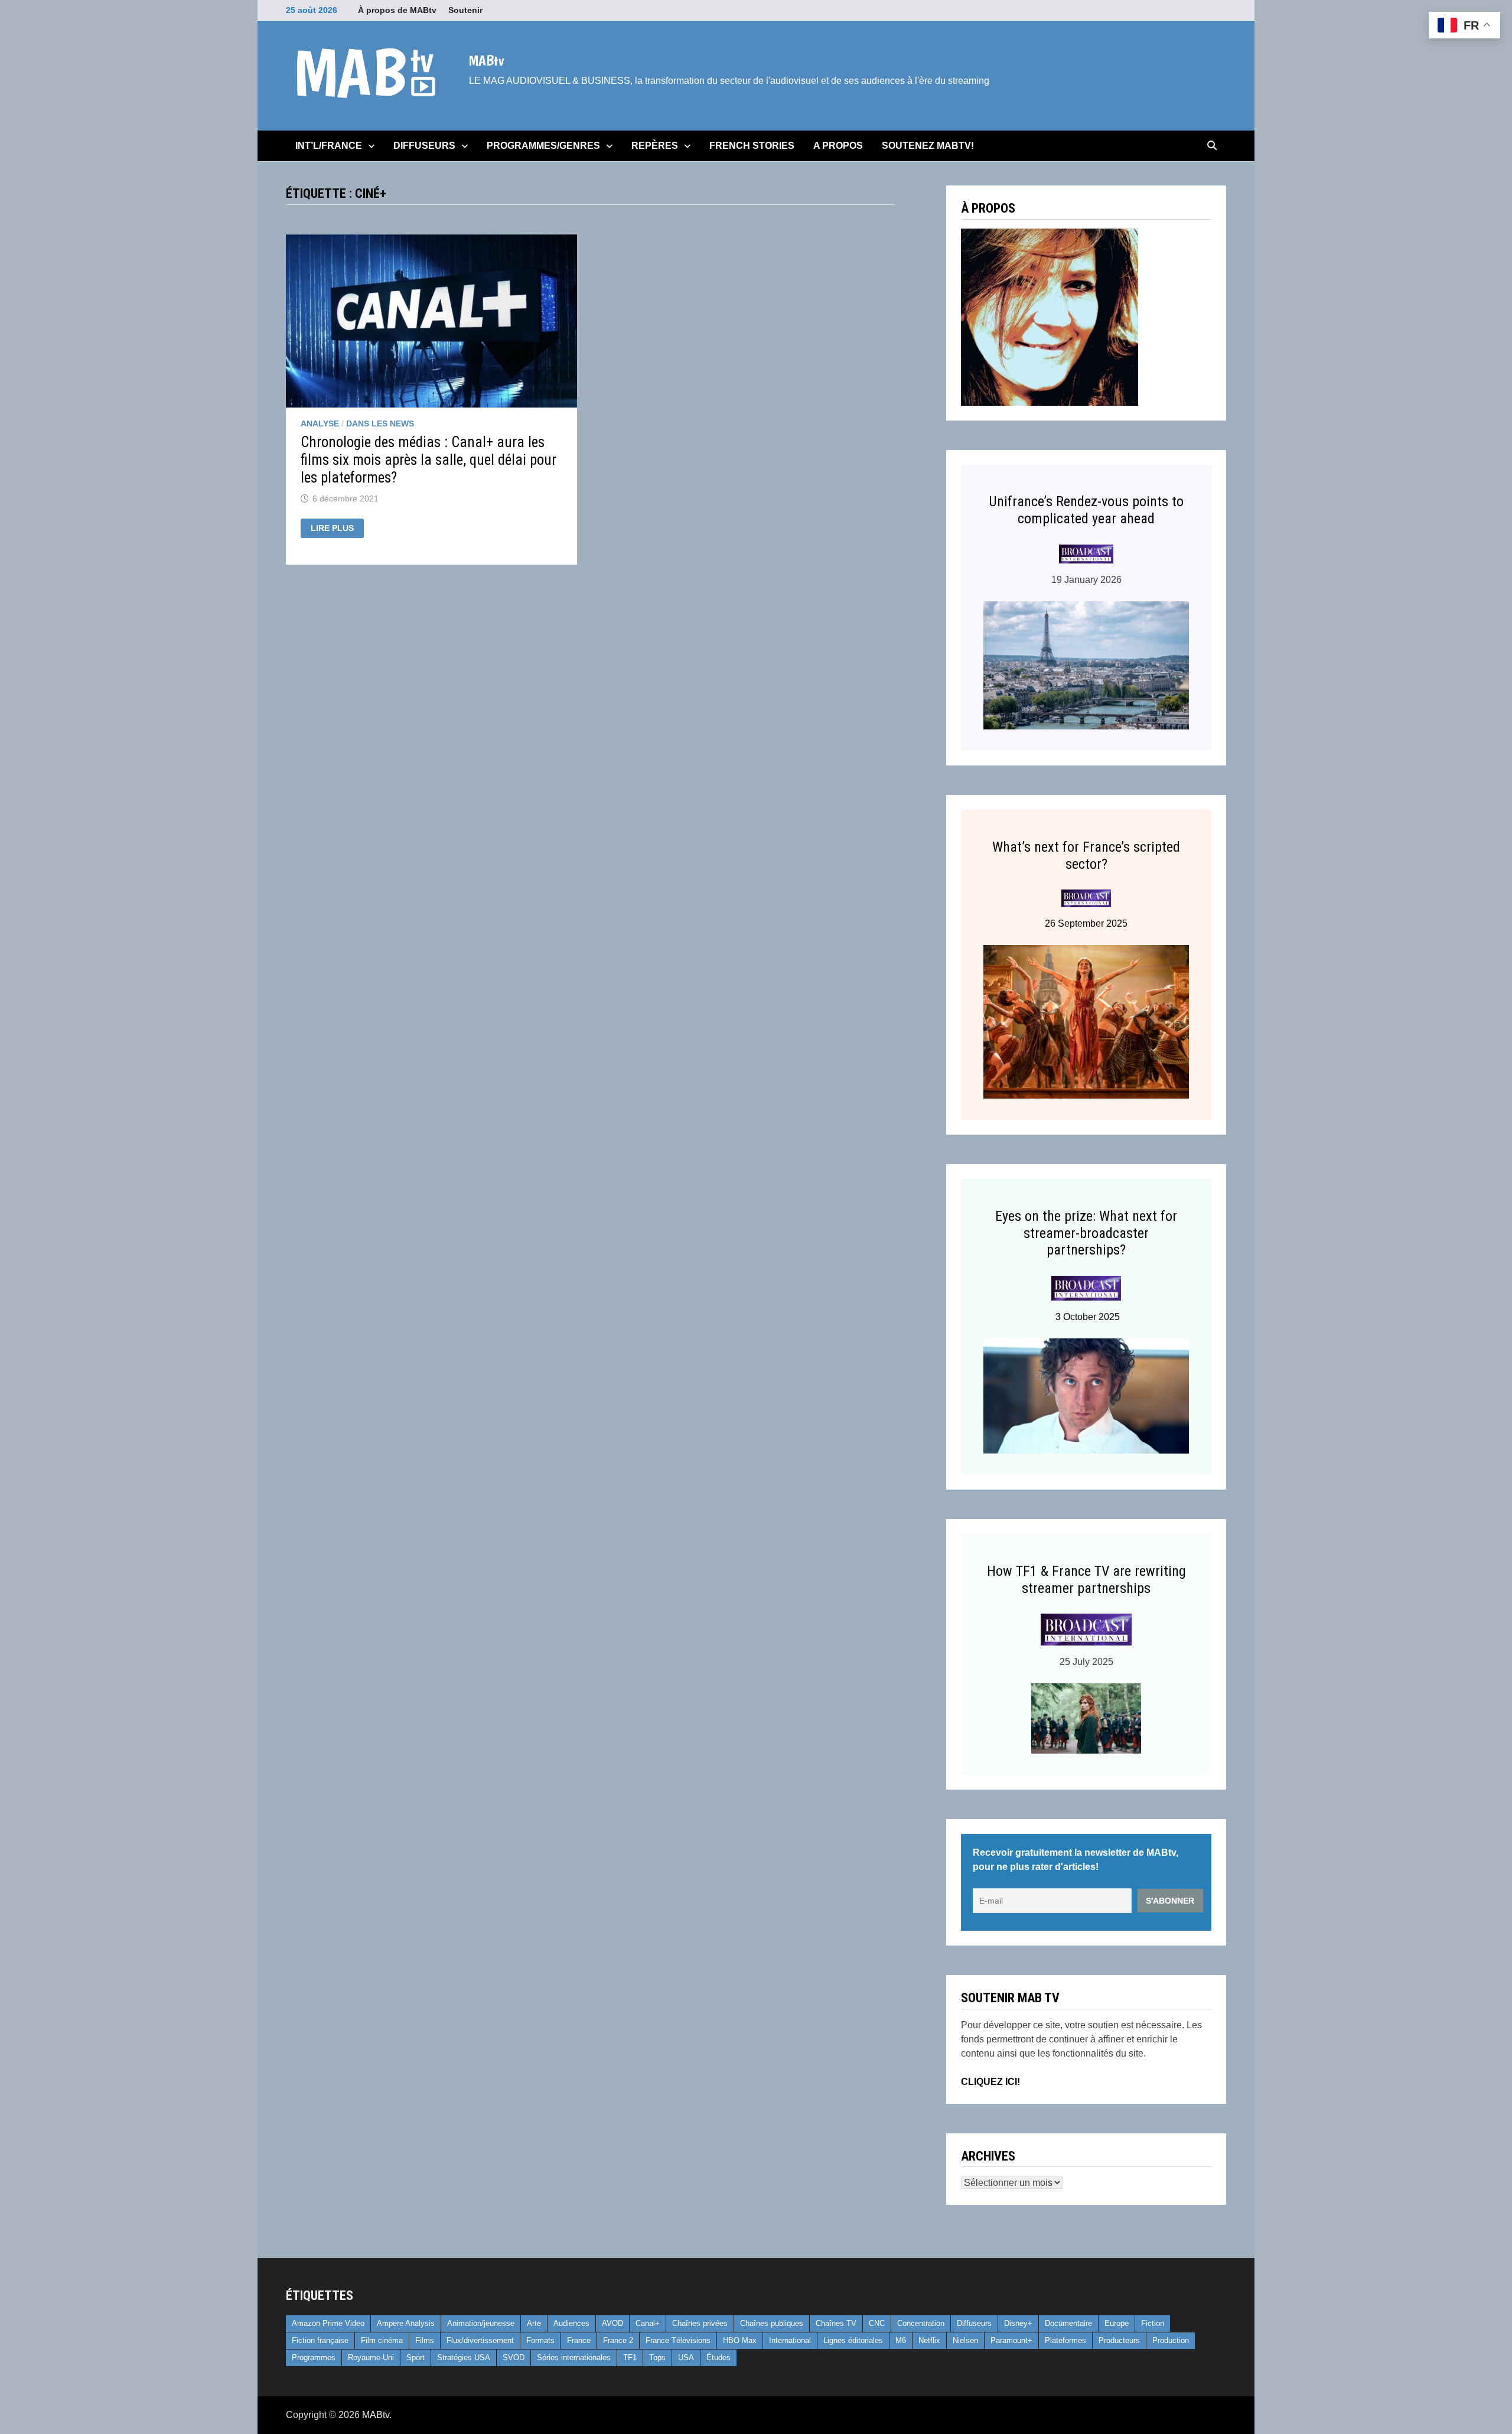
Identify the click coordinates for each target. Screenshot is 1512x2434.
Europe (1117, 2323)
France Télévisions (678, 2340)
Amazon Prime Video (328, 2323)
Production (1171, 2340)
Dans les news (380, 423)
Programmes (314, 2358)
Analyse (320, 423)
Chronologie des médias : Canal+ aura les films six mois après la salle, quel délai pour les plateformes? (428, 460)
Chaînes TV (836, 2323)
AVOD (612, 2323)
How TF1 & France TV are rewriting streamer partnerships (1086, 1580)
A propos (838, 146)
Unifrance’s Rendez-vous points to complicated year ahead (1086, 510)
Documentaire (1068, 2323)
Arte (534, 2323)
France (579, 2340)
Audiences (571, 2323)
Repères (655, 146)
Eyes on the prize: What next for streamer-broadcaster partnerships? (1086, 1233)
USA (686, 2358)
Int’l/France (329, 146)
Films (425, 2340)
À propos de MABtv (397, 10)
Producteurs (1119, 2340)
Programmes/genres (543, 146)
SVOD (514, 2358)
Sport (416, 2358)
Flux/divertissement (480, 2340)
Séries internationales (574, 2358)
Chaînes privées (700, 2323)
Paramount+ (1011, 2340)
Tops (657, 2358)
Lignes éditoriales (853, 2340)
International (790, 2340)
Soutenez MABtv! (928, 146)
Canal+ (648, 2323)
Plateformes (1065, 2340)
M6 (901, 2340)
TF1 (630, 2358)
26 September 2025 (1086, 923)
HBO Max (740, 2340)
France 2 (618, 2340)
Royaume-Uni (371, 2358)
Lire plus (337, 529)
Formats (540, 2340)
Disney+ (1018, 2323)
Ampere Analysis (406, 2323)
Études (718, 2358)
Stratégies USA (464, 2358)
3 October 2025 (1086, 1317)
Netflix (929, 2340)
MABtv (486, 60)
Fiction (1153, 2323)
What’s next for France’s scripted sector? (1086, 856)
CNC (877, 2323)
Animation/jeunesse (481, 2323)
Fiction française (320, 2340)
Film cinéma (382, 2340)
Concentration (921, 2323)
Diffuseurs (424, 146)
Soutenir (465, 10)
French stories (752, 146)
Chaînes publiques (772, 2323)
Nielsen (965, 2340)
